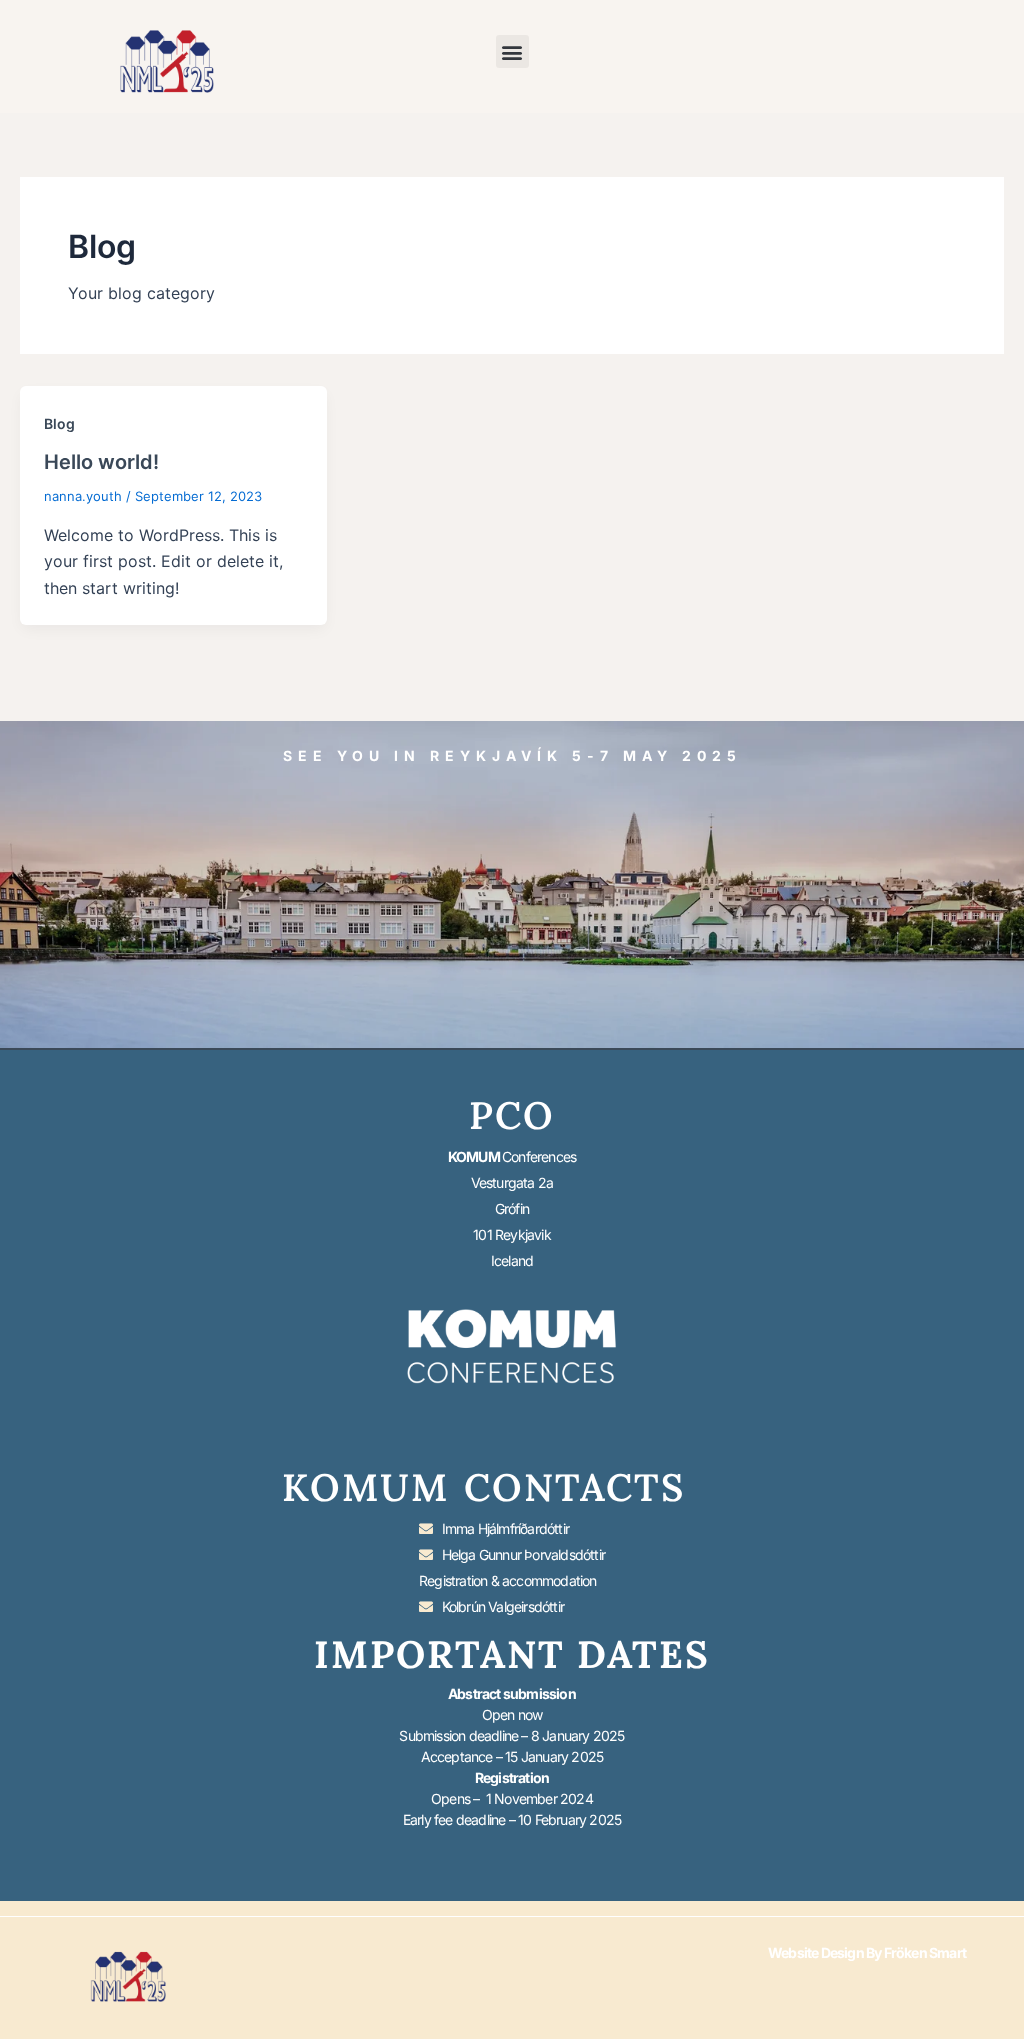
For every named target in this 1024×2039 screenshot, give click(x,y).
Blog (59, 423)
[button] (512, 51)
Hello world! (101, 462)
